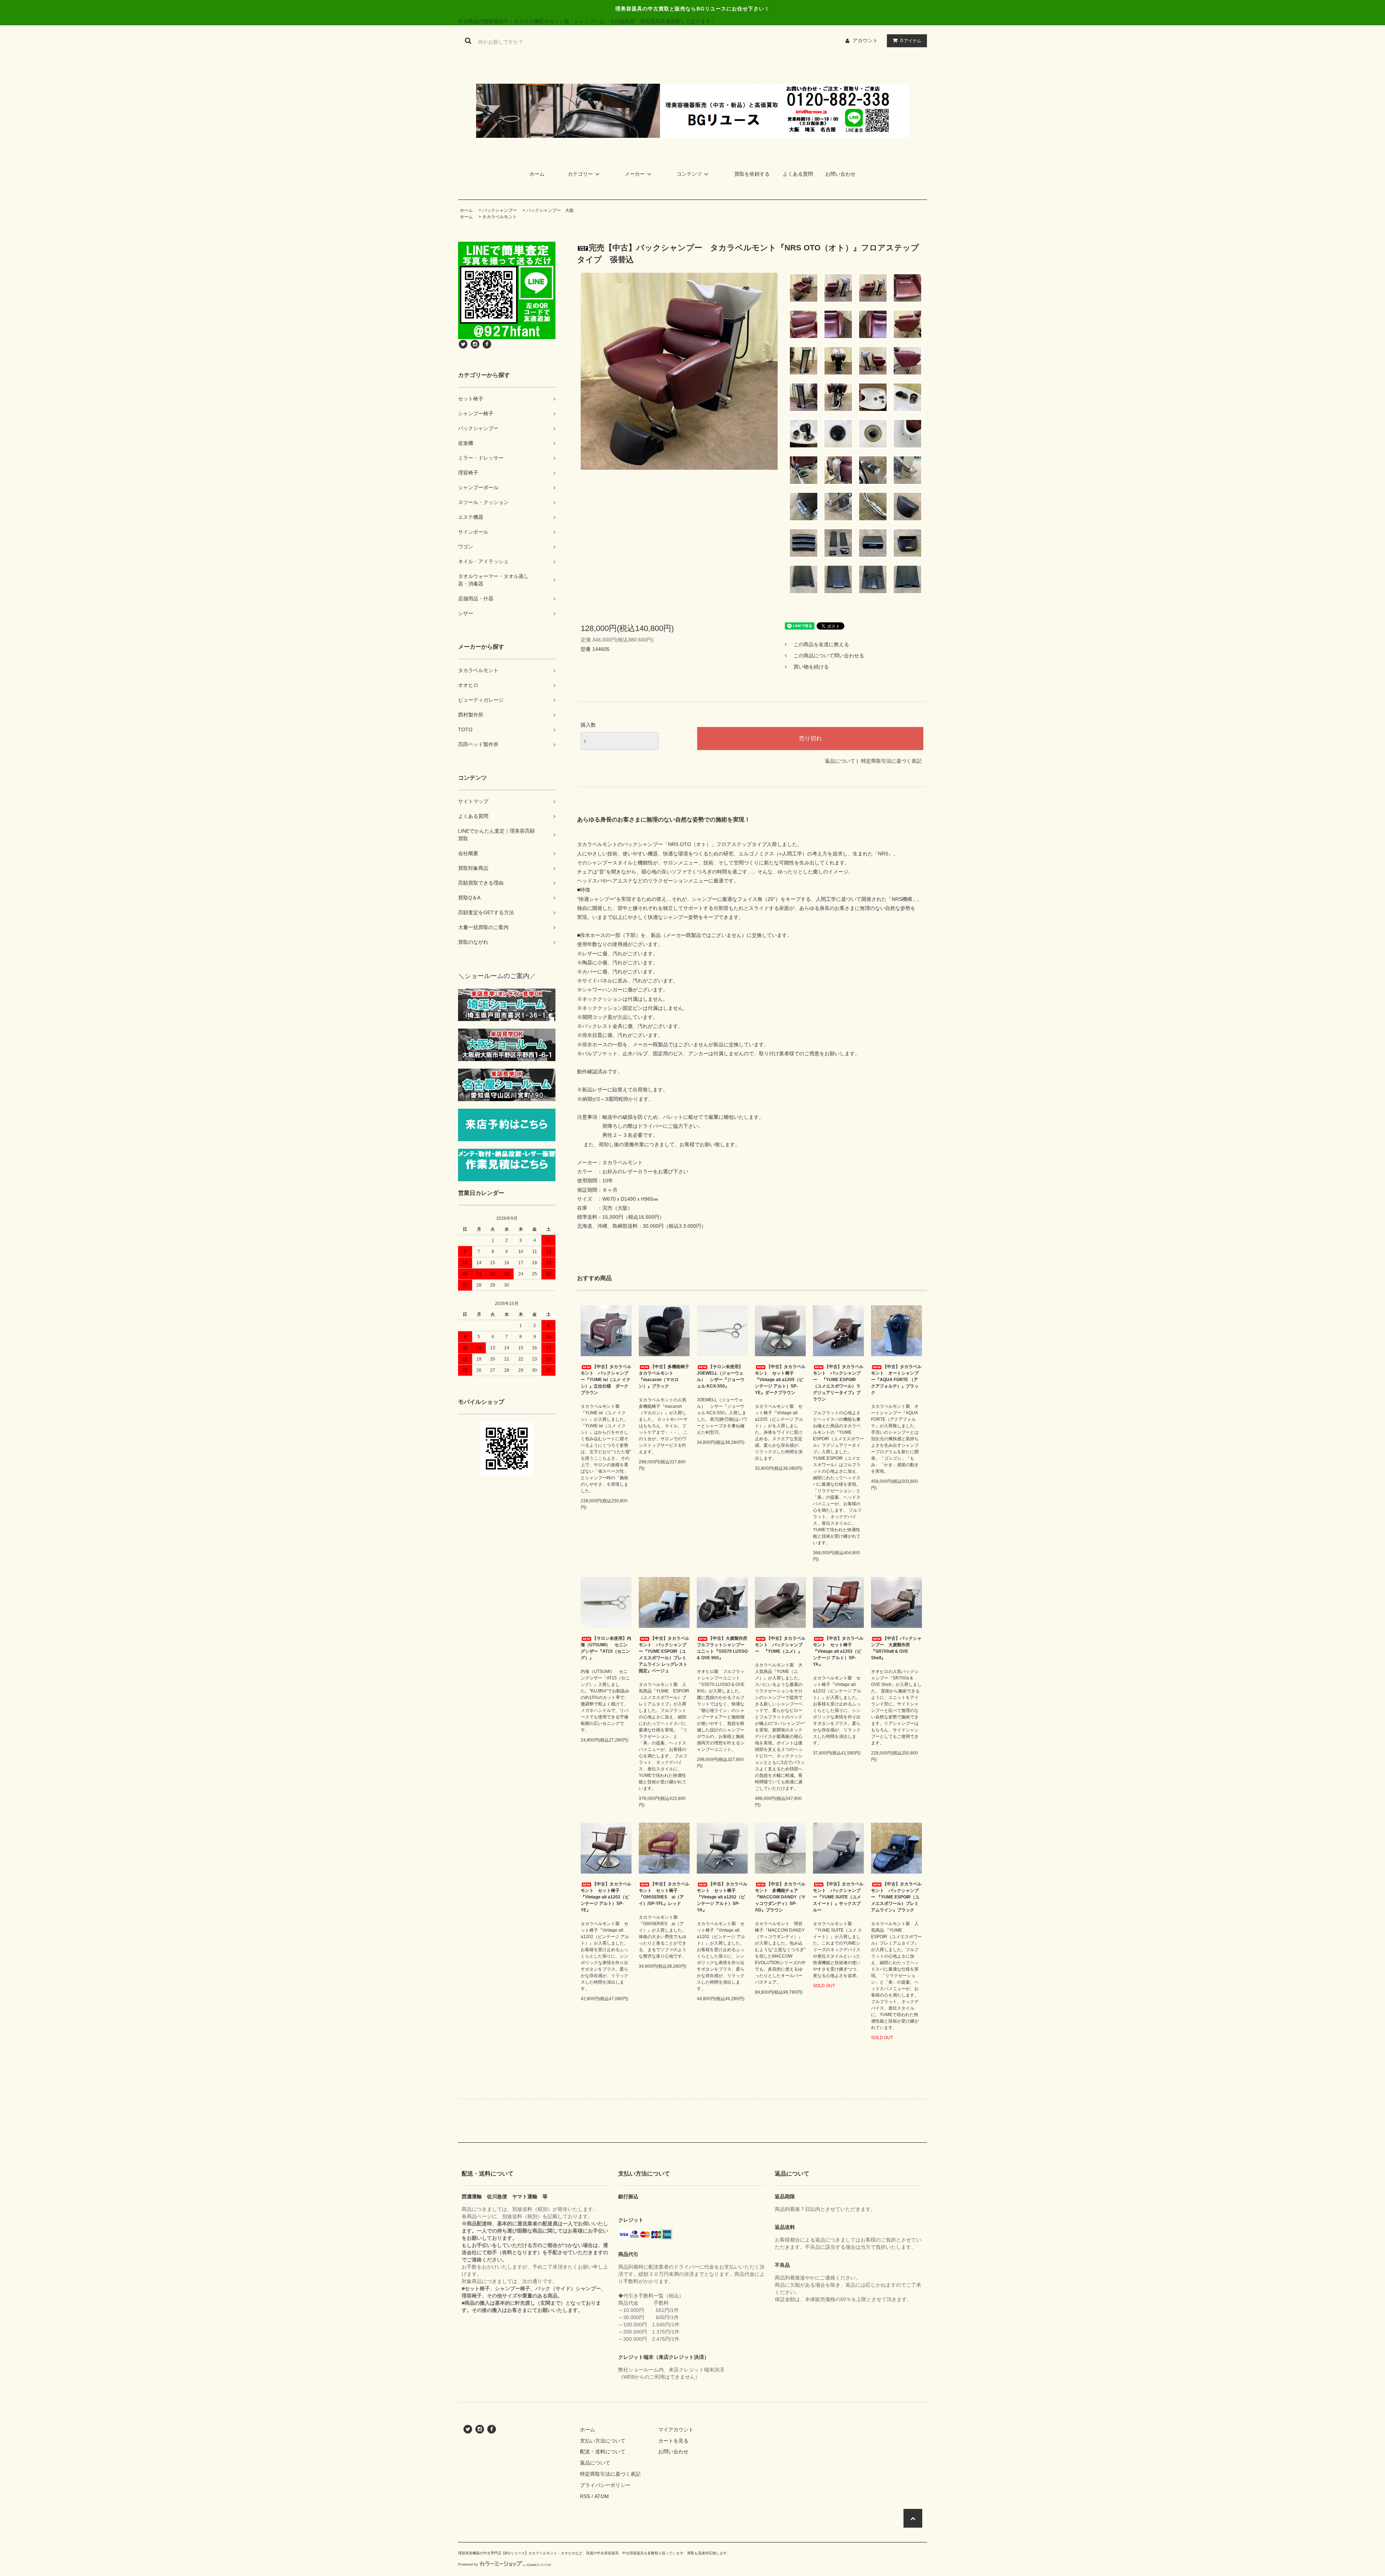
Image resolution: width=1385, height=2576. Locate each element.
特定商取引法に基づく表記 (891, 761)
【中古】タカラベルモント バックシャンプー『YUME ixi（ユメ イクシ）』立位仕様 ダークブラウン (606, 1380)
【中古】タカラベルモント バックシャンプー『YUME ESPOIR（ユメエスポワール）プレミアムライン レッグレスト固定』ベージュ (664, 1655)
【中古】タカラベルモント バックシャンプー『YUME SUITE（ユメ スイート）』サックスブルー (838, 1897)
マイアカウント (676, 2430)
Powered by (468, 2564)
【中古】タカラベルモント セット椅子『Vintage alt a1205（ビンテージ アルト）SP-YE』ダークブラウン (780, 1380)
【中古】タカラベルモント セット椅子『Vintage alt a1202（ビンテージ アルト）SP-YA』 (838, 1651)
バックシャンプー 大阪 (550, 210)
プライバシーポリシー (605, 2485)
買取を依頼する (752, 174)
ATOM (602, 2496)
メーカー (635, 174)
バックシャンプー (500, 210)
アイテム (911, 40)
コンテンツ (689, 174)
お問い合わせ (840, 174)
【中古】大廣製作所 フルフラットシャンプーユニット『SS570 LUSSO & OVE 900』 (722, 1648)
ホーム (537, 174)
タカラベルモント (500, 217)
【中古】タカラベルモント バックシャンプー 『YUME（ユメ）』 (780, 1645)
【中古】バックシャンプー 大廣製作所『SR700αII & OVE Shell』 (896, 1648)
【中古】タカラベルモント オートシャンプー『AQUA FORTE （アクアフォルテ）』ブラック (896, 1380)
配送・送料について (603, 2452)
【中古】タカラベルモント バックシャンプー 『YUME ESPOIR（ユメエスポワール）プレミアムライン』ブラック (896, 1897)
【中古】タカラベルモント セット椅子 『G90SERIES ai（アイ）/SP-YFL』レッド (664, 1894)
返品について (840, 761)
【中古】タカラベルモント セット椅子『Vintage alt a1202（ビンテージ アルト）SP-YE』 (606, 1897)
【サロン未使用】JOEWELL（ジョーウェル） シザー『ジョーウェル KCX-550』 (721, 1376)
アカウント (865, 40)
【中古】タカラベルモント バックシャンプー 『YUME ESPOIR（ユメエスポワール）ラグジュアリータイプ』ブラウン (838, 1383)
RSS (585, 2496)
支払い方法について (603, 2441)
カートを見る (673, 2441)
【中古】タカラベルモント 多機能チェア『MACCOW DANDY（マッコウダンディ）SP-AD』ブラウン (780, 1897)
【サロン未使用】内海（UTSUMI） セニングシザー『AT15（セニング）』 (606, 1648)
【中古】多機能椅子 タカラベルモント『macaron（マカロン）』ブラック (664, 1376)
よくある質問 (798, 174)
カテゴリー (580, 174)
